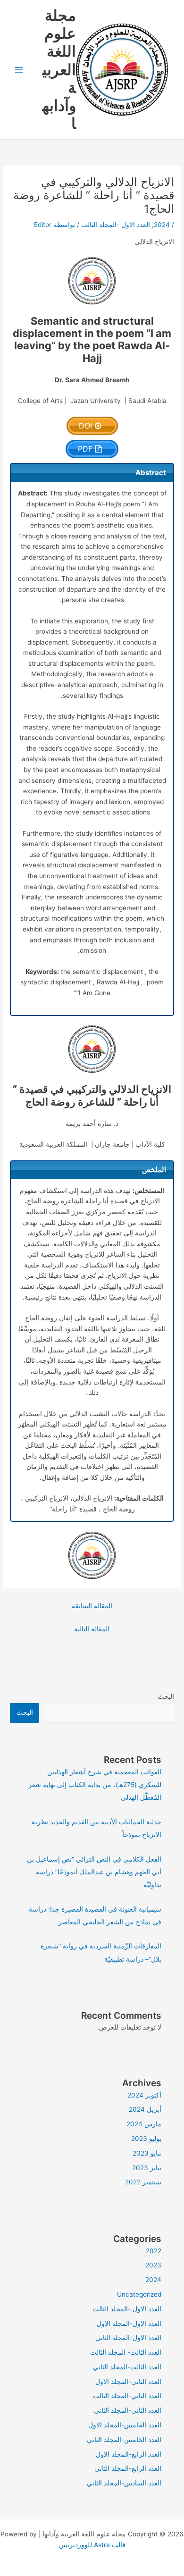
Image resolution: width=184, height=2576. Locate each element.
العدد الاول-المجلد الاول (129, 2324)
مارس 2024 (144, 2124)
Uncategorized (139, 2294)
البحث (166, 1696)
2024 (162, 225)
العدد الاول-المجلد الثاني (128, 2338)
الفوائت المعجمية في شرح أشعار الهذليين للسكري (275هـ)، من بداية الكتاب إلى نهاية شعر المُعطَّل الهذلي (95, 1785)
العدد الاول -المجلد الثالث (116, 225)
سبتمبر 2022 (143, 2182)
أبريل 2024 (145, 2109)
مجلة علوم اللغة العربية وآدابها (59, 70)
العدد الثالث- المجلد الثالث (126, 2352)
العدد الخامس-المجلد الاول (125, 2425)
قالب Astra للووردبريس (92, 2545)
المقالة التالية (92, 1629)
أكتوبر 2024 (144, 2095)
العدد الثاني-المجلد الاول (128, 2382)
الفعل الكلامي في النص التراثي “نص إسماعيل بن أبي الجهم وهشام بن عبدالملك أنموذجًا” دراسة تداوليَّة (94, 1872)
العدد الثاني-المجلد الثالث (127, 2396)
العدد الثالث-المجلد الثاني (127, 2367)
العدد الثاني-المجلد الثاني (128, 2410)
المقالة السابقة (92, 1606)
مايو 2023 (147, 2153)
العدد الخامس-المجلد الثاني (124, 2440)
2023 (153, 2265)
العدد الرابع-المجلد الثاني (128, 2468)
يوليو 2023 (146, 2139)
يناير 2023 (147, 2168)
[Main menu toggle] (19, 70)
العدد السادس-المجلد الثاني (124, 2483)
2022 (154, 2251)
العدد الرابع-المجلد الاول (129, 2454)
